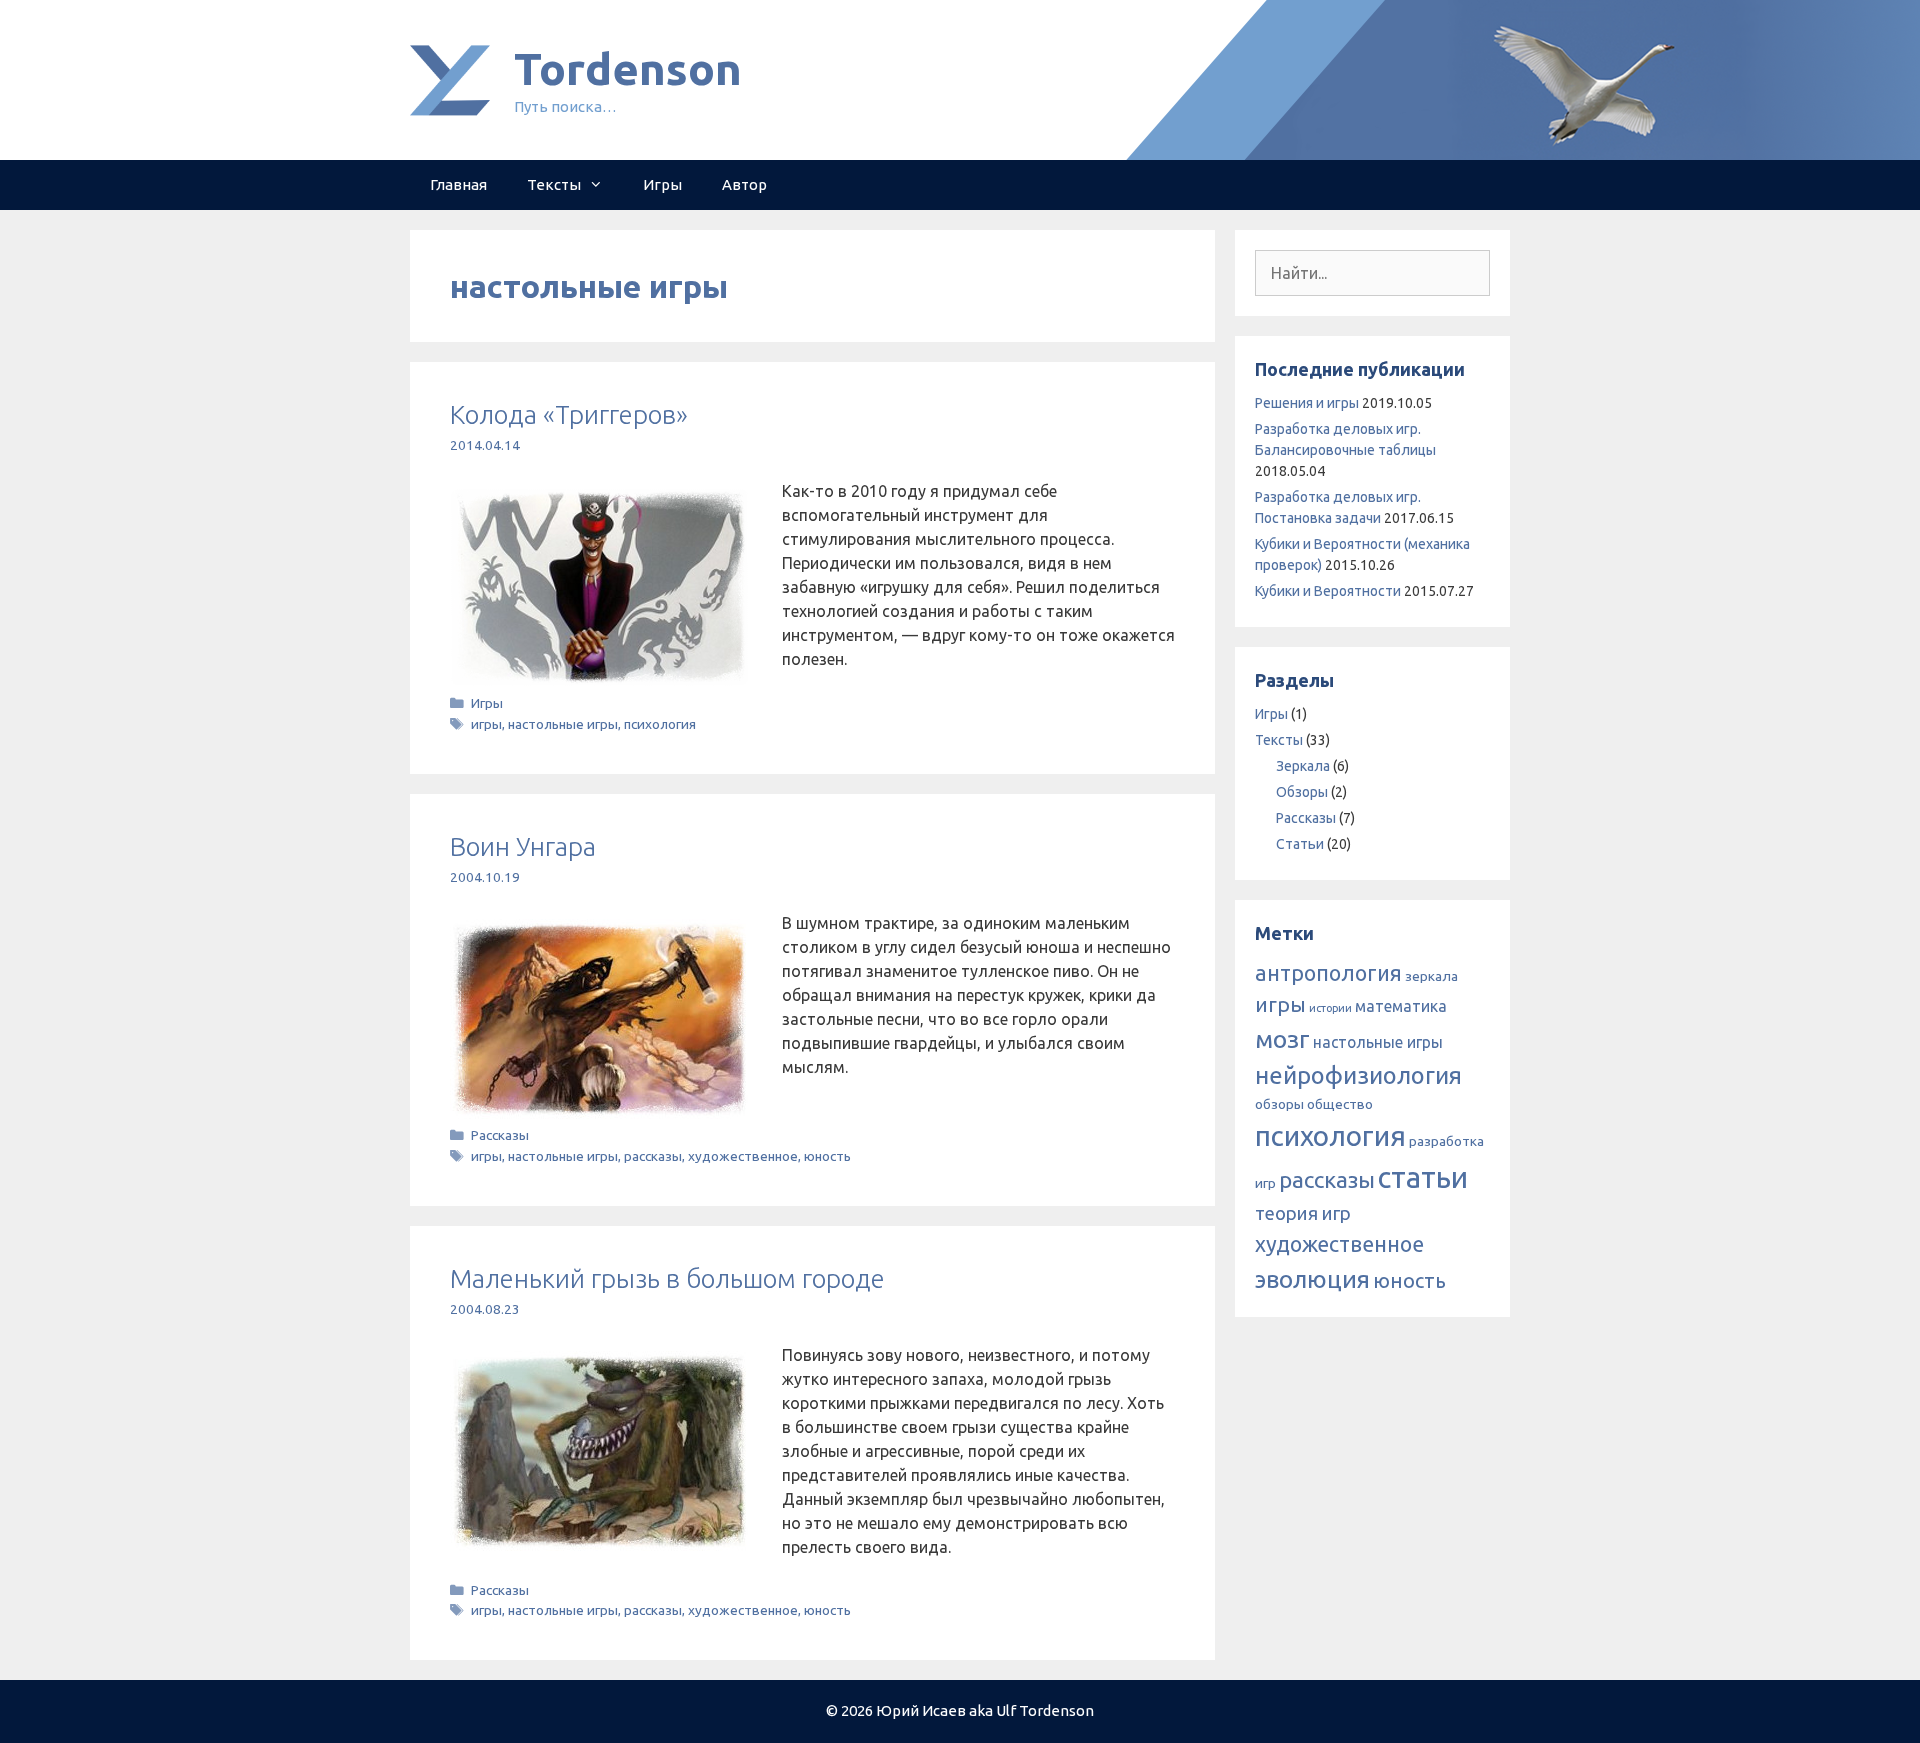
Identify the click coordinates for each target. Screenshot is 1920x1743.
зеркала (1431, 976)
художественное (743, 1156)
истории (1330, 1008)
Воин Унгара (523, 846)
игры (486, 724)
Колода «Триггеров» (569, 414)
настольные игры (563, 724)
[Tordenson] (450, 78)
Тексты (554, 184)
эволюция (1312, 1279)
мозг (1282, 1039)
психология (660, 724)
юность (827, 1156)
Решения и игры (1307, 403)
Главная (458, 184)
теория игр (1303, 1213)
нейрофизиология (1358, 1075)
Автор (744, 184)
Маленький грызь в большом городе (667, 1278)
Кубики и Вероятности (1328, 591)
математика (1401, 1006)
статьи (1423, 1177)
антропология (1328, 973)
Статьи (1300, 844)
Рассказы (500, 1135)
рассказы (653, 1156)
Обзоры (1302, 792)
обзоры (1279, 1104)
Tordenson (628, 68)
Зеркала (1303, 766)
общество (1340, 1104)
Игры (662, 184)
